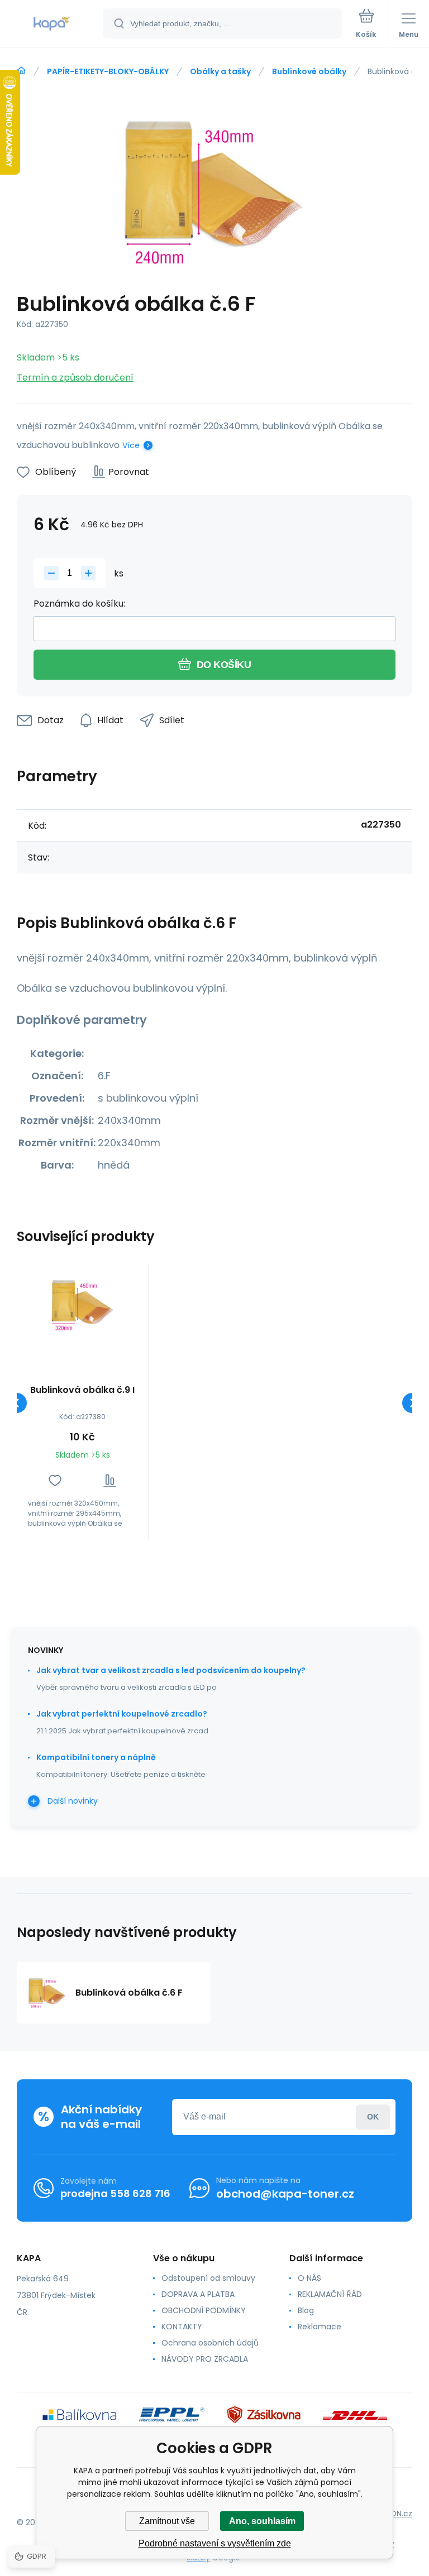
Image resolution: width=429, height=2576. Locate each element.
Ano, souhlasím (262, 2521)
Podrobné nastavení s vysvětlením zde (215, 2543)
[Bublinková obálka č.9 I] (82, 1305)
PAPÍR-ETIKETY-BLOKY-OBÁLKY (108, 71)
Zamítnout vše (167, 2521)
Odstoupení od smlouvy (208, 2278)
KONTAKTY (182, 2327)
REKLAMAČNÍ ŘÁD (330, 2294)
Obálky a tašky (220, 71)
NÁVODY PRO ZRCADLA (205, 2359)
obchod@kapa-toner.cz (285, 2194)
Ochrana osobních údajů (210, 2343)
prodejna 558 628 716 (115, 2193)
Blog (306, 2310)
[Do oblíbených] (55, 1481)
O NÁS (309, 2278)
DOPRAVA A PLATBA (198, 2294)
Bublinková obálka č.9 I (82, 1390)
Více (131, 445)
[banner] (52, 24)
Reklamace (320, 2327)
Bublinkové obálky (309, 71)
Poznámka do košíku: (79, 604)
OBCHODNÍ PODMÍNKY (204, 2310)
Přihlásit (373, 2117)
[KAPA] (21, 71)
